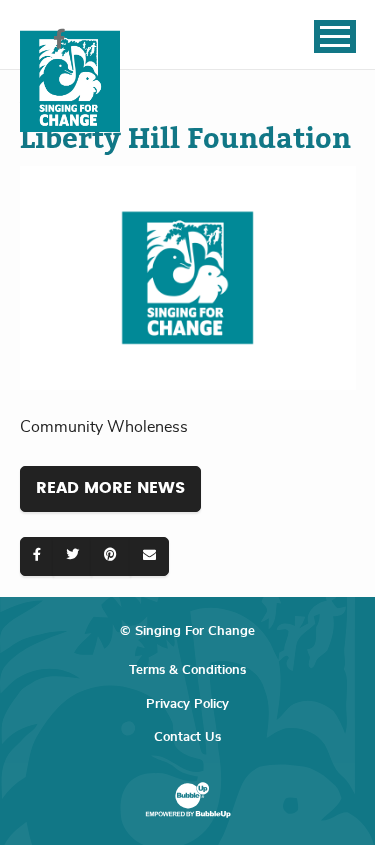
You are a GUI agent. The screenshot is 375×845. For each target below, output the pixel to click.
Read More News (110, 488)
